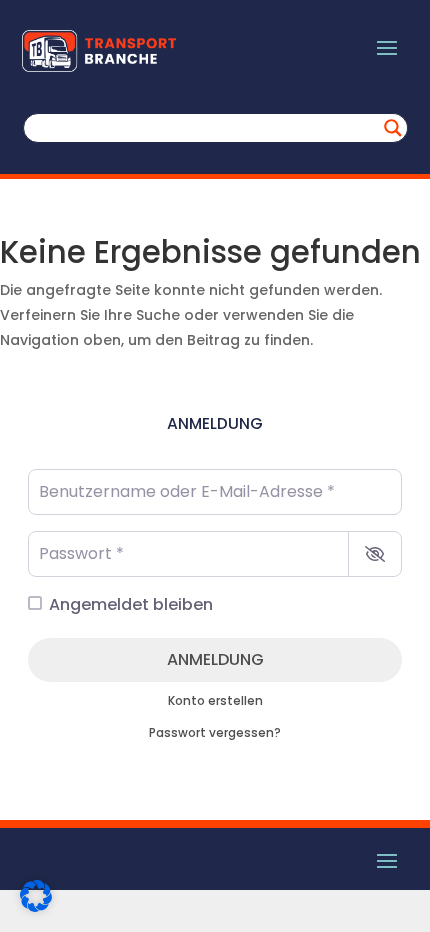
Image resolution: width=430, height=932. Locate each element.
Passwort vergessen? (215, 733)
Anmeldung (215, 659)
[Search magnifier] (393, 128)
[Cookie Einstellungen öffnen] (36, 907)
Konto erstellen (215, 701)
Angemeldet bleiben (131, 604)
